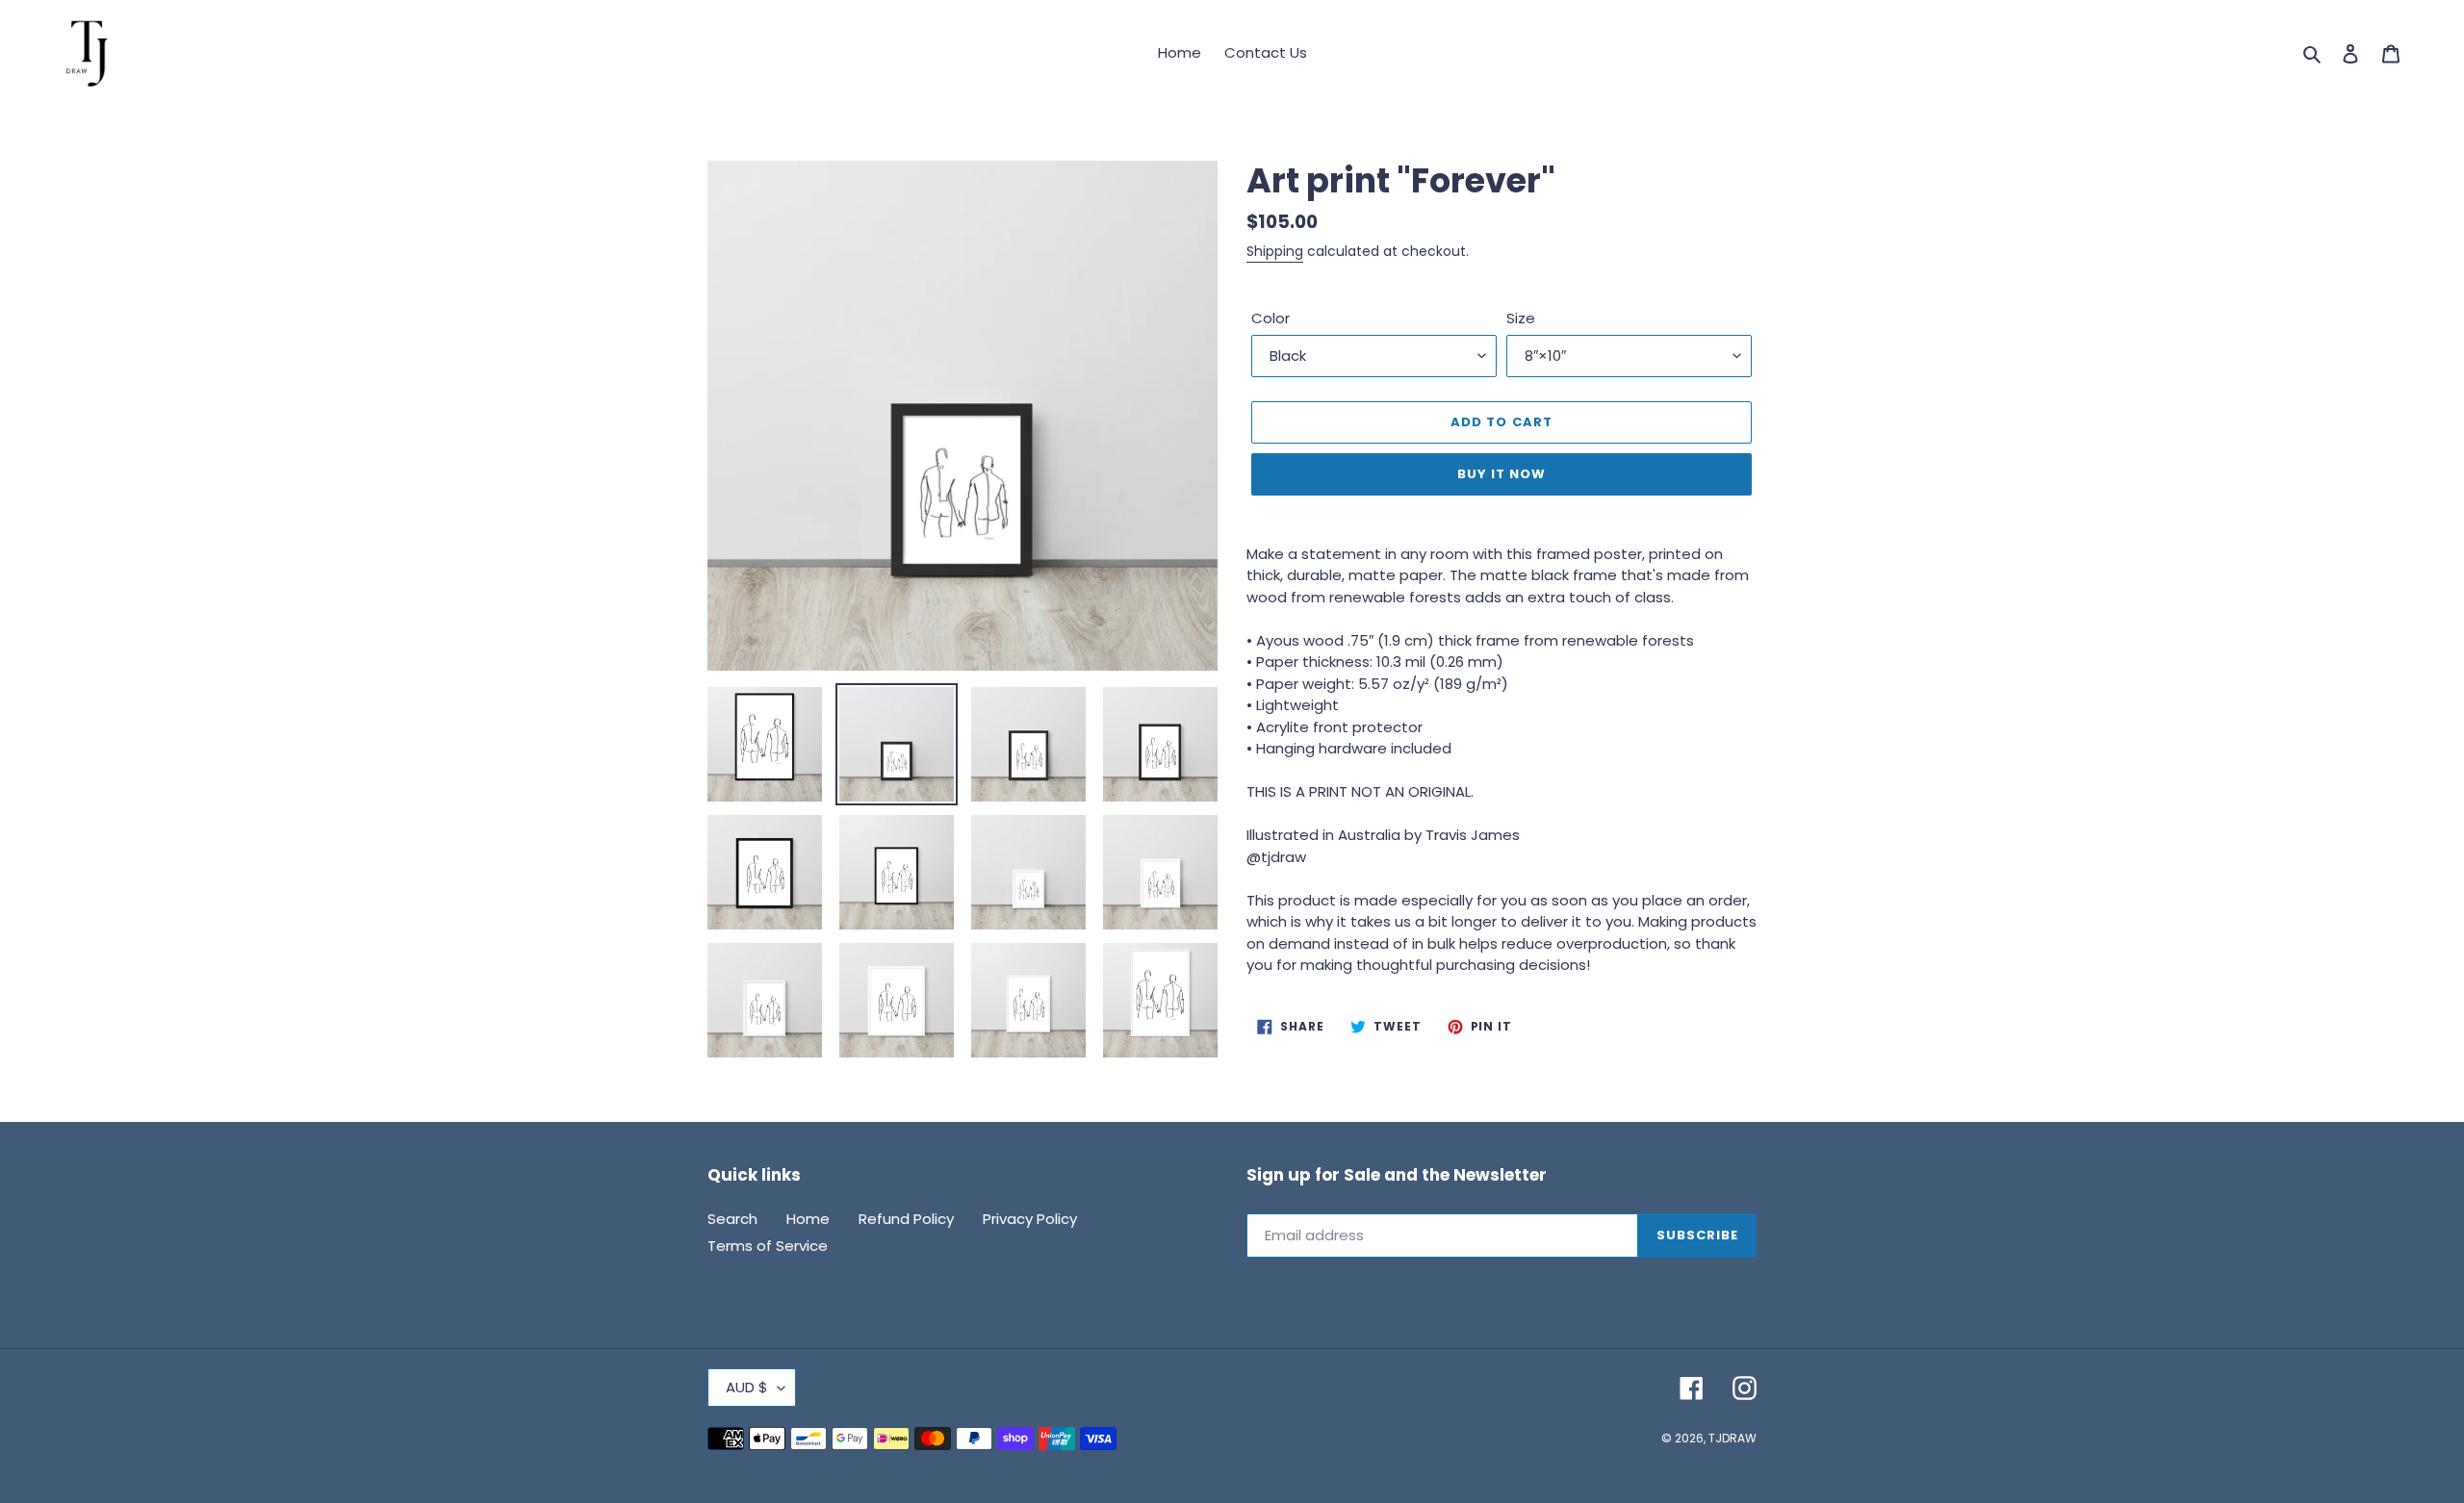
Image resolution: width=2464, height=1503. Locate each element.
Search (732, 1219)
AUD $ (747, 1387)
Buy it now (1501, 474)
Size (1521, 318)
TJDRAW (1732, 1438)
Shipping (1275, 251)
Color (1270, 318)
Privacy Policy (1030, 1219)
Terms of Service (768, 1246)
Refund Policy (906, 1219)
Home (808, 1219)
